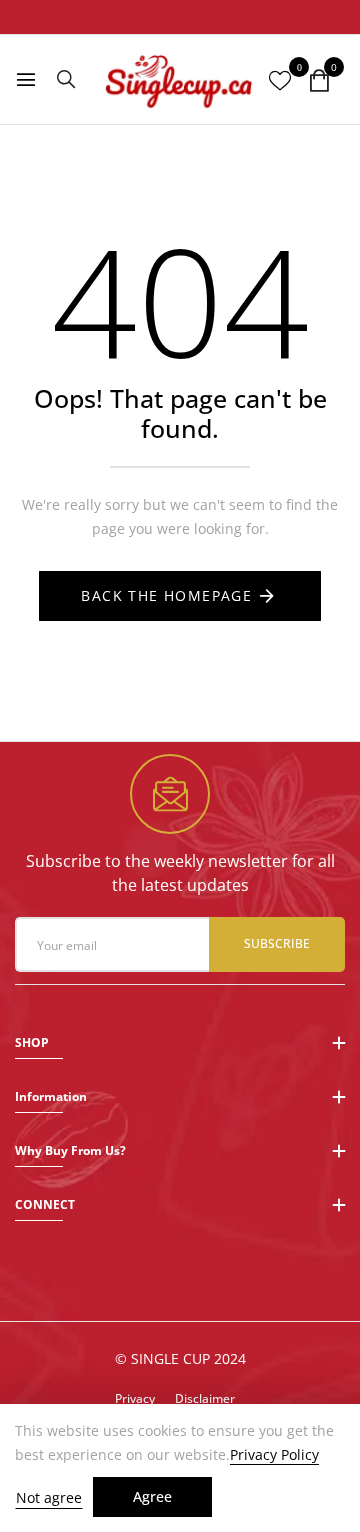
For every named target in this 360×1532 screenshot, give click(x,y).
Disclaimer (205, 1398)
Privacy (135, 1398)
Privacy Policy (274, 1455)
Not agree (49, 1497)
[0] (319, 81)
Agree (152, 1496)
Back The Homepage (166, 595)
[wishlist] (280, 81)
